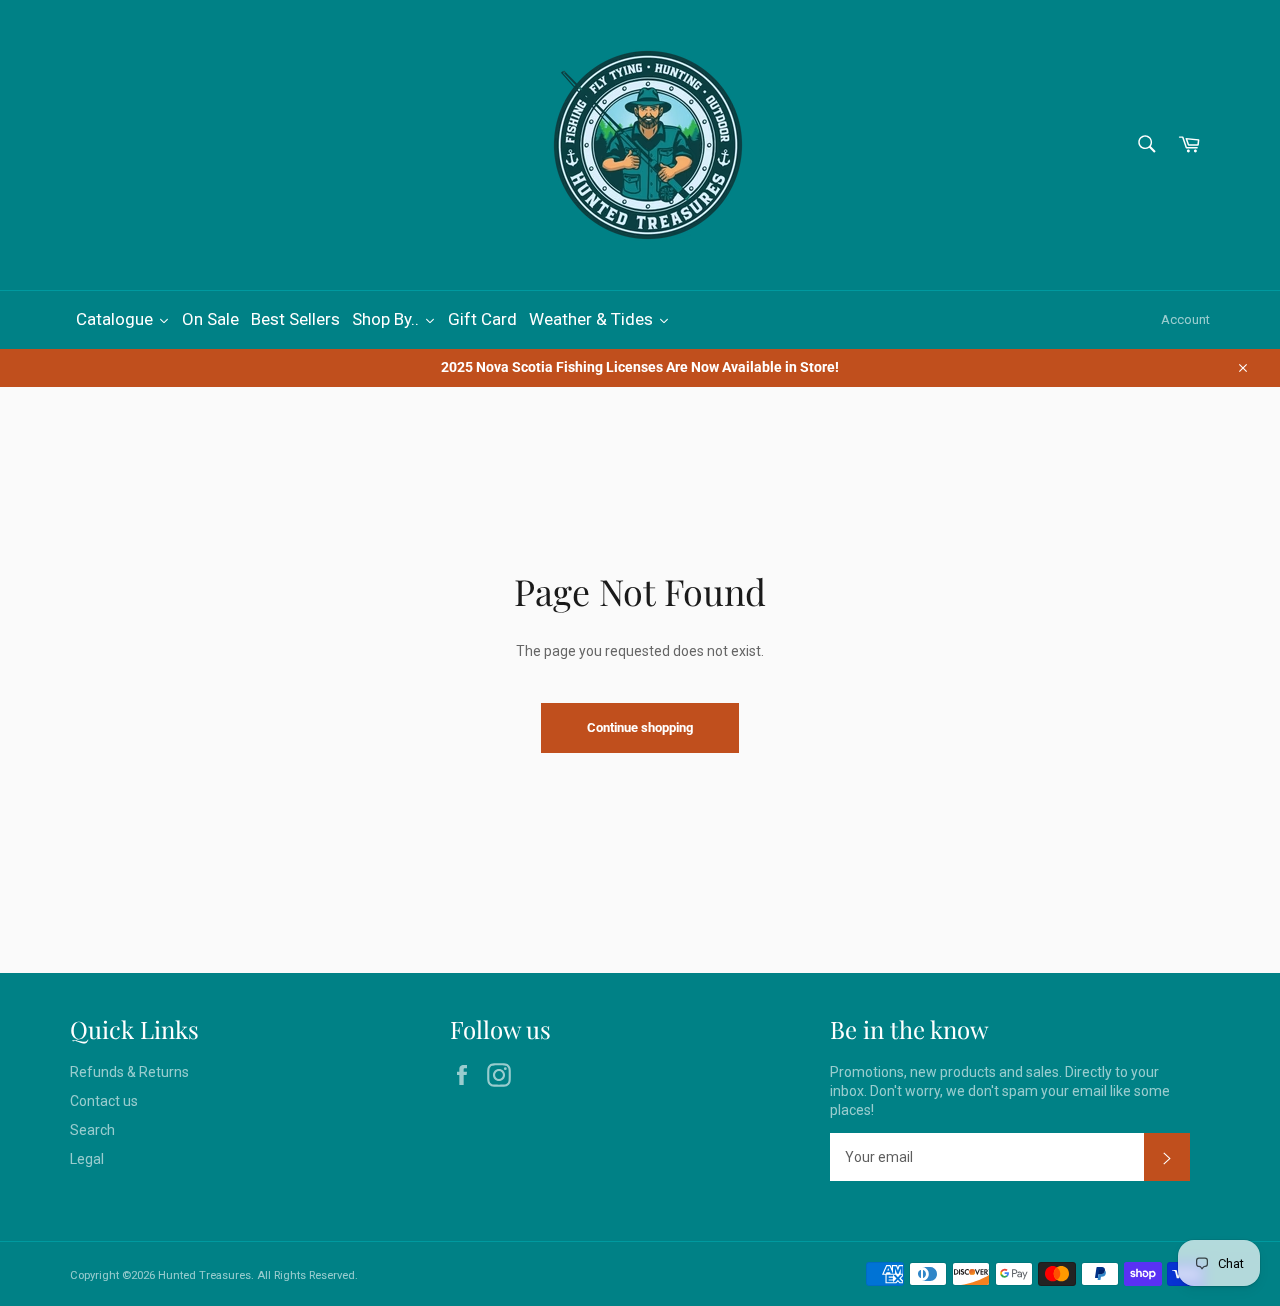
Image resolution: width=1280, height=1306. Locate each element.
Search (92, 1130)
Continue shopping (640, 727)
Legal (87, 1159)
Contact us (104, 1101)
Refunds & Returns (129, 1072)
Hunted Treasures (204, 1275)
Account (1185, 319)
